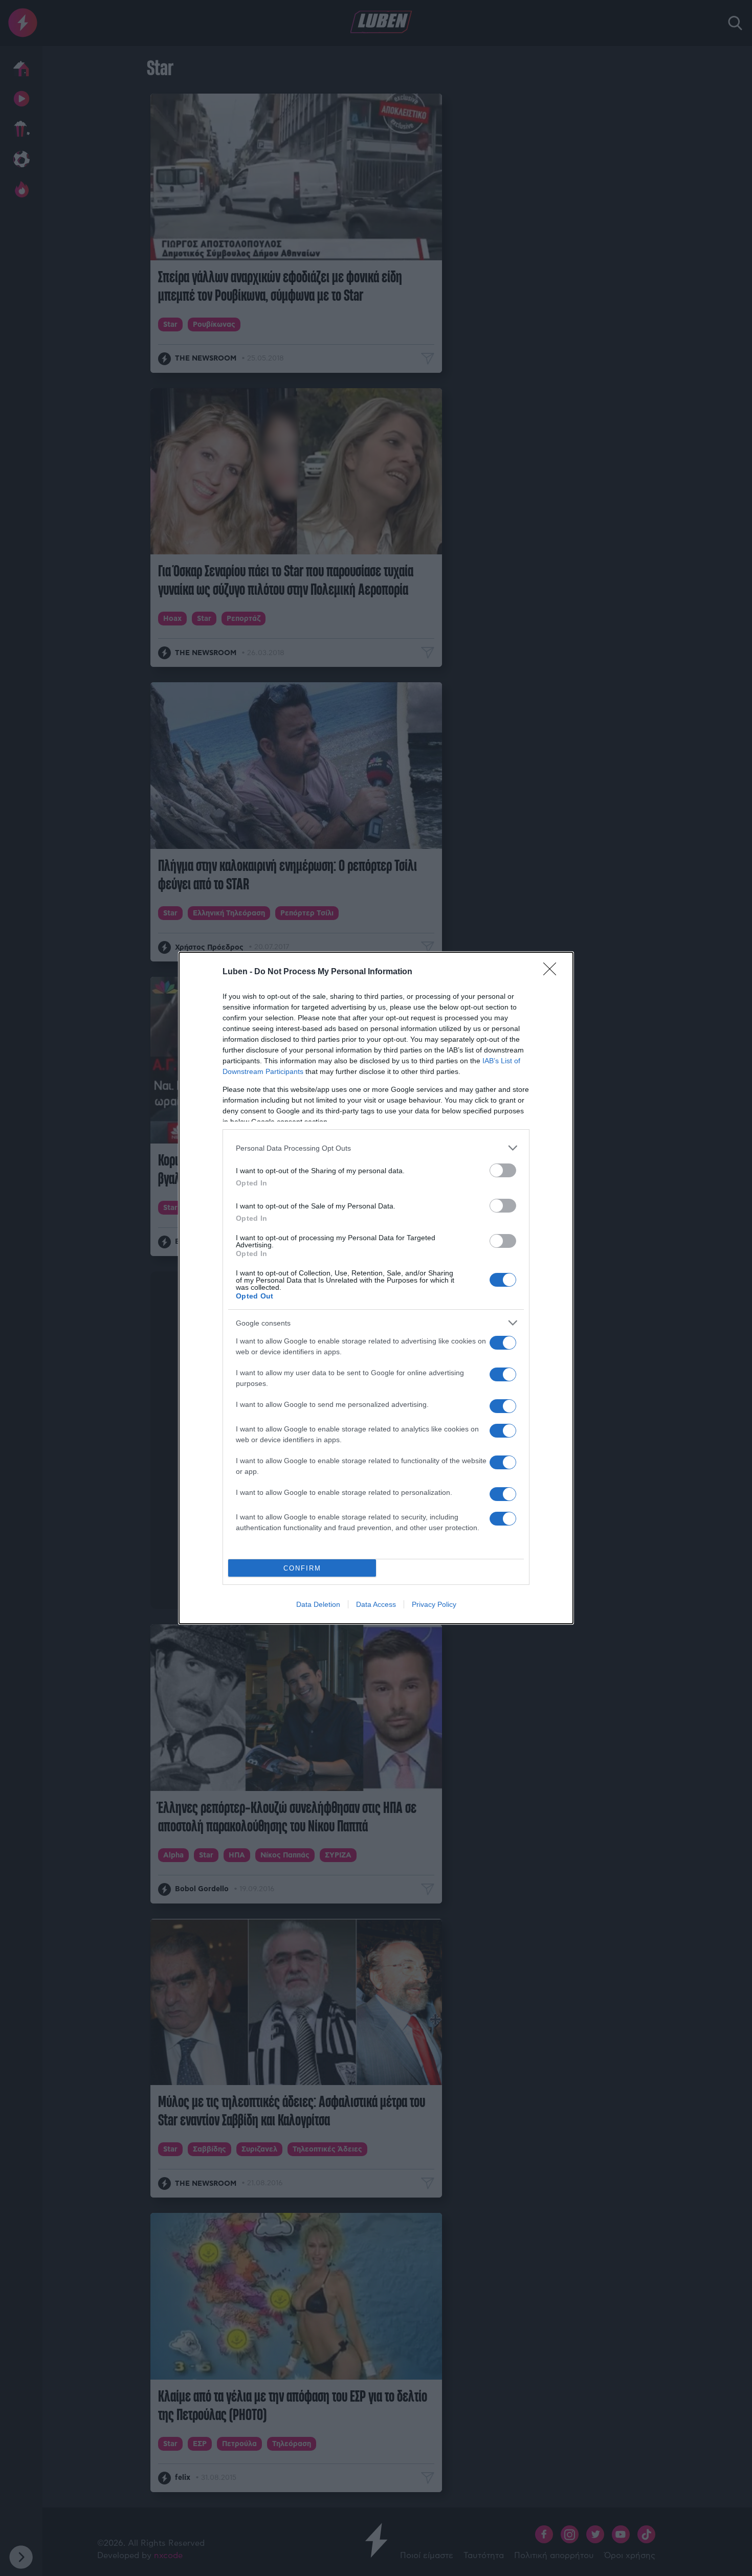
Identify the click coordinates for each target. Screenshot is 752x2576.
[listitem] (376, 1148)
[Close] (553, 972)
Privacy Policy (434, 1604)
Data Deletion (318, 1604)
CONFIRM (302, 1568)
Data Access (376, 1604)
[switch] (503, 1170)
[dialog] (376, 1288)
